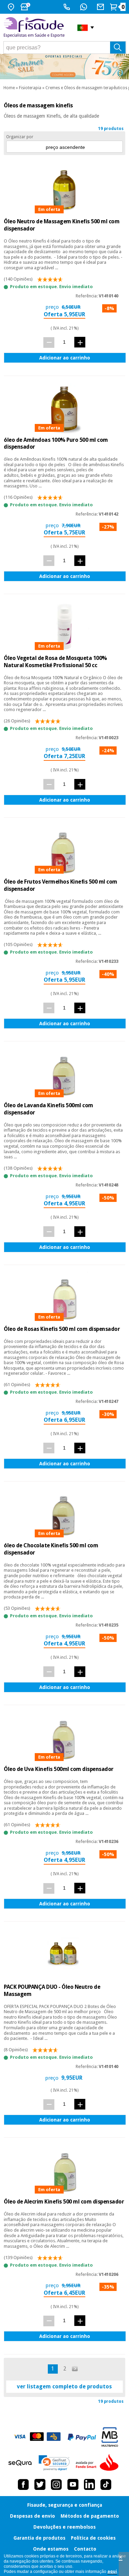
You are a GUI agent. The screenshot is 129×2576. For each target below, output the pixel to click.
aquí (112, 2572)
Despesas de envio (33, 2516)
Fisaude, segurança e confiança (65, 2505)
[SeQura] (20, 2463)
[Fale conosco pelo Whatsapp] (84, 7)
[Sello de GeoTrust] (54, 2463)
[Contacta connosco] (101, 7)
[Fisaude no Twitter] (40, 2484)
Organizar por (20, 137)
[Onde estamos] (12, 7)
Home (9, 88)
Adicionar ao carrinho (65, 358)
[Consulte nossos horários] (26, 7)
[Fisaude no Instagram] (56, 2484)
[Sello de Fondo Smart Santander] (99, 2463)
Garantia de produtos (39, 2538)
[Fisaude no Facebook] (23, 2484)
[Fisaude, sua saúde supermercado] (35, 28)
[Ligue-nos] (68, 7)
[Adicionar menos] (49, 342)
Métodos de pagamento (90, 2516)
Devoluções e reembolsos (64, 2527)
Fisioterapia (30, 88)
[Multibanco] (110, 2437)
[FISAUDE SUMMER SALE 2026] (64, 67)
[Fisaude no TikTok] (106, 2484)
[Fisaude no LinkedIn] (89, 2484)
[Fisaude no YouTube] (73, 2484)
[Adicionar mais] (80, 342)
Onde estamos (51, 2549)
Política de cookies (93, 2538)
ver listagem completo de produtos (64, 2386)
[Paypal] (82, 2437)
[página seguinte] (75, 2369)
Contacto (85, 2549)
